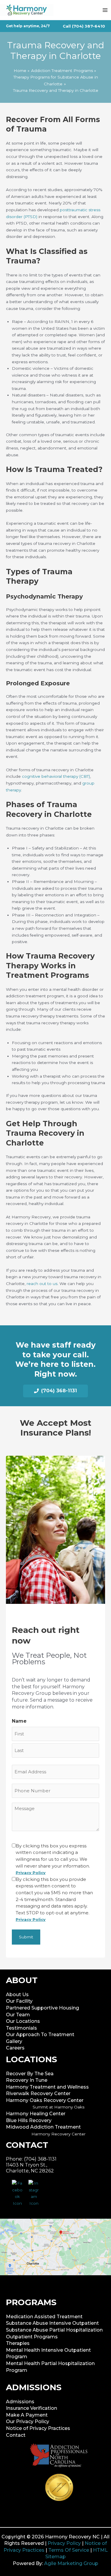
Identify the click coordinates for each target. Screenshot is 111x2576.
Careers (15, 2048)
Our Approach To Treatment (40, 2035)
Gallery (14, 2041)
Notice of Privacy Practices (38, 2428)
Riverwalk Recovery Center (38, 2093)
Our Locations (23, 2021)
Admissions (20, 2402)
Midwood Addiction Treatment (43, 2127)
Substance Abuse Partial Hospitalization (54, 2330)
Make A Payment (27, 2415)
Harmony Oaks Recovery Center (45, 2100)
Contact (16, 2435)
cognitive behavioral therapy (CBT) (56, 776)
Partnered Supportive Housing (42, 2008)
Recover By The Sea (30, 2074)
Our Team (18, 2015)
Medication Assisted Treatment (44, 2317)
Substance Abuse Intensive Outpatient (52, 2323)
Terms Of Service (69, 2550)
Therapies (18, 2343)
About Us (17, 1995)
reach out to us (42, 1284)
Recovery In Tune (27, 2080)
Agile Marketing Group (71, 2563)
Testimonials (21, 2028)
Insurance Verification (32, 2408)
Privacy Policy (64, 2543)
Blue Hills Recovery (29, 2120)
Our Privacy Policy (28, 2421)
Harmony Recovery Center (58, 2134)
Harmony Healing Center (36, 2114)
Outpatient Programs (32, 2337)
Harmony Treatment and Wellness (47, 2087)
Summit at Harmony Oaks (58, 2107)
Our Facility (19, 2001)
